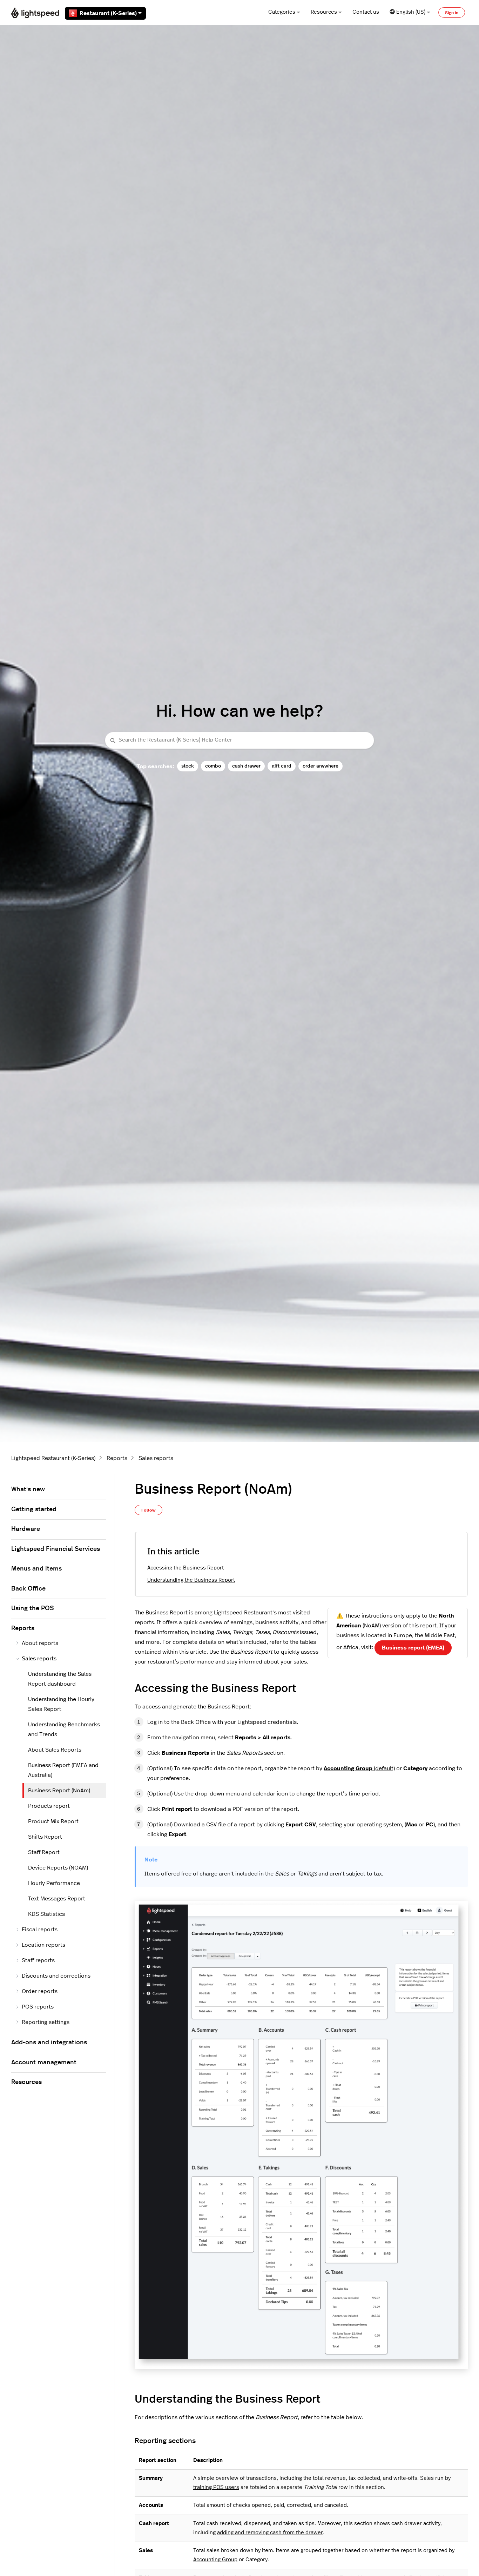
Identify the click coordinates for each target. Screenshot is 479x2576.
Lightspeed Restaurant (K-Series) (53, 1458)
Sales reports (156, 1458)
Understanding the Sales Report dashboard (60, 1679)
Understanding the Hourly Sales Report (61, 1704)
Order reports (40, 1991)
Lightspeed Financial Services (56, 1549)
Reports (117, 1458)
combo (213, 766)
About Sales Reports (55, 1750)
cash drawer (246, 766)
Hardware (26, 1529)
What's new (28, 1489)
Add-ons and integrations (49, 2043)
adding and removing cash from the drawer (270, 2533)
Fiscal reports (40, 1930)
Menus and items (36, 1569)
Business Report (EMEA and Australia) (63, 1770)
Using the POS (33, 1608)
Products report (49, 1806)
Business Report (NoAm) (59, 1791)
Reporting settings (46, 2022)
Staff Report (44, 1852)
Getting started (34, 1509)
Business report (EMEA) (413, 1648)
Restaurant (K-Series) (108, 13)
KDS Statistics (46, 1914)
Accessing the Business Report (185, 1568)
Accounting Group (215, 2560)
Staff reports (38, 1960)
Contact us (366, 12)
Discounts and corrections (56, 1976)
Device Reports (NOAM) (58, 1868)
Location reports (43, 1945)
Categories (282, 12)
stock (188, 766)
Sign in (452, 13)
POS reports (38, 2007)
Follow (149, 1510)
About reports (40, 1643)
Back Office (28, 1589)
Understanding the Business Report (191, 1580)
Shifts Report (45, 1837)
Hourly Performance (54, 1883)
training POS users (216, 2487)
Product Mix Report (53, 1821)
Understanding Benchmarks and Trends (64, 1729)
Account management (44, 2063)
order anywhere (321, 766)
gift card (282, 766)
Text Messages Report (57, 1899)
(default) (359, 1768)
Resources (324, 12)
